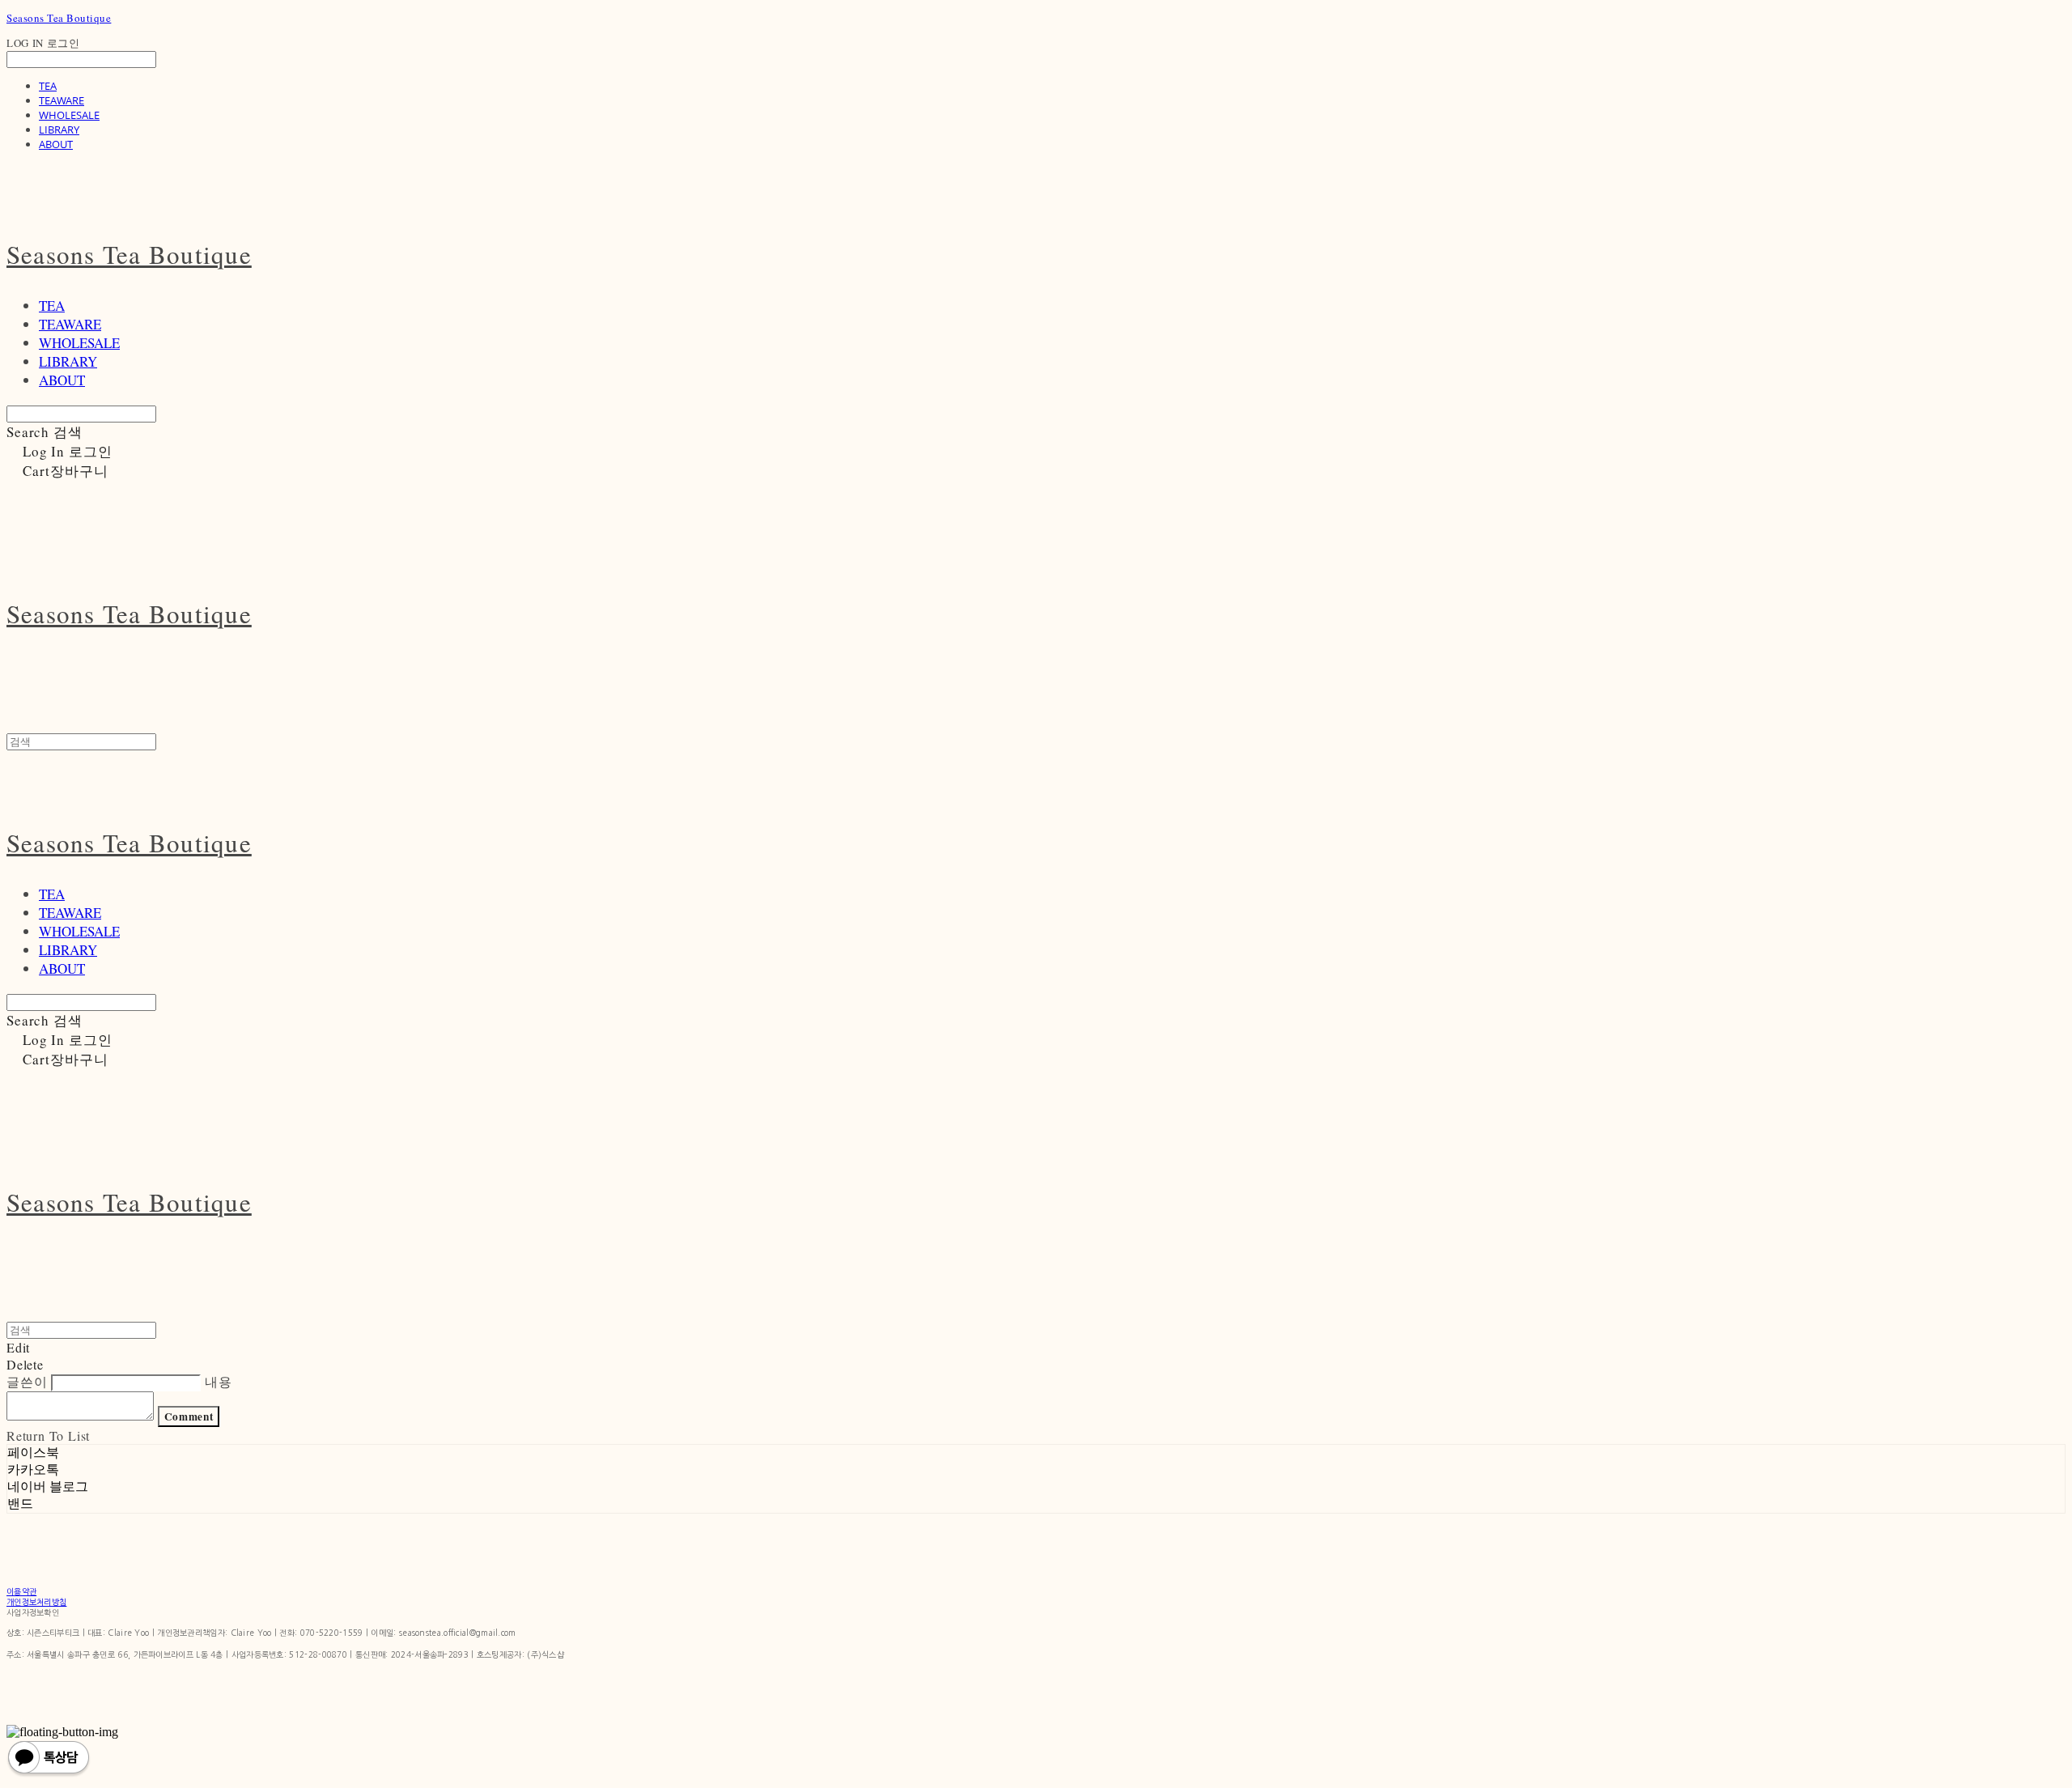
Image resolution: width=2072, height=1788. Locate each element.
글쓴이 (27, 1381)
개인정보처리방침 (36, 1602)
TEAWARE (62, 100)
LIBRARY (59, 130)
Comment (189, 1416)
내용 (219, 1381)
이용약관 (21, 1591)
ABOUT (56, 144)
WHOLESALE (69, 115)
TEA (48, 86)
